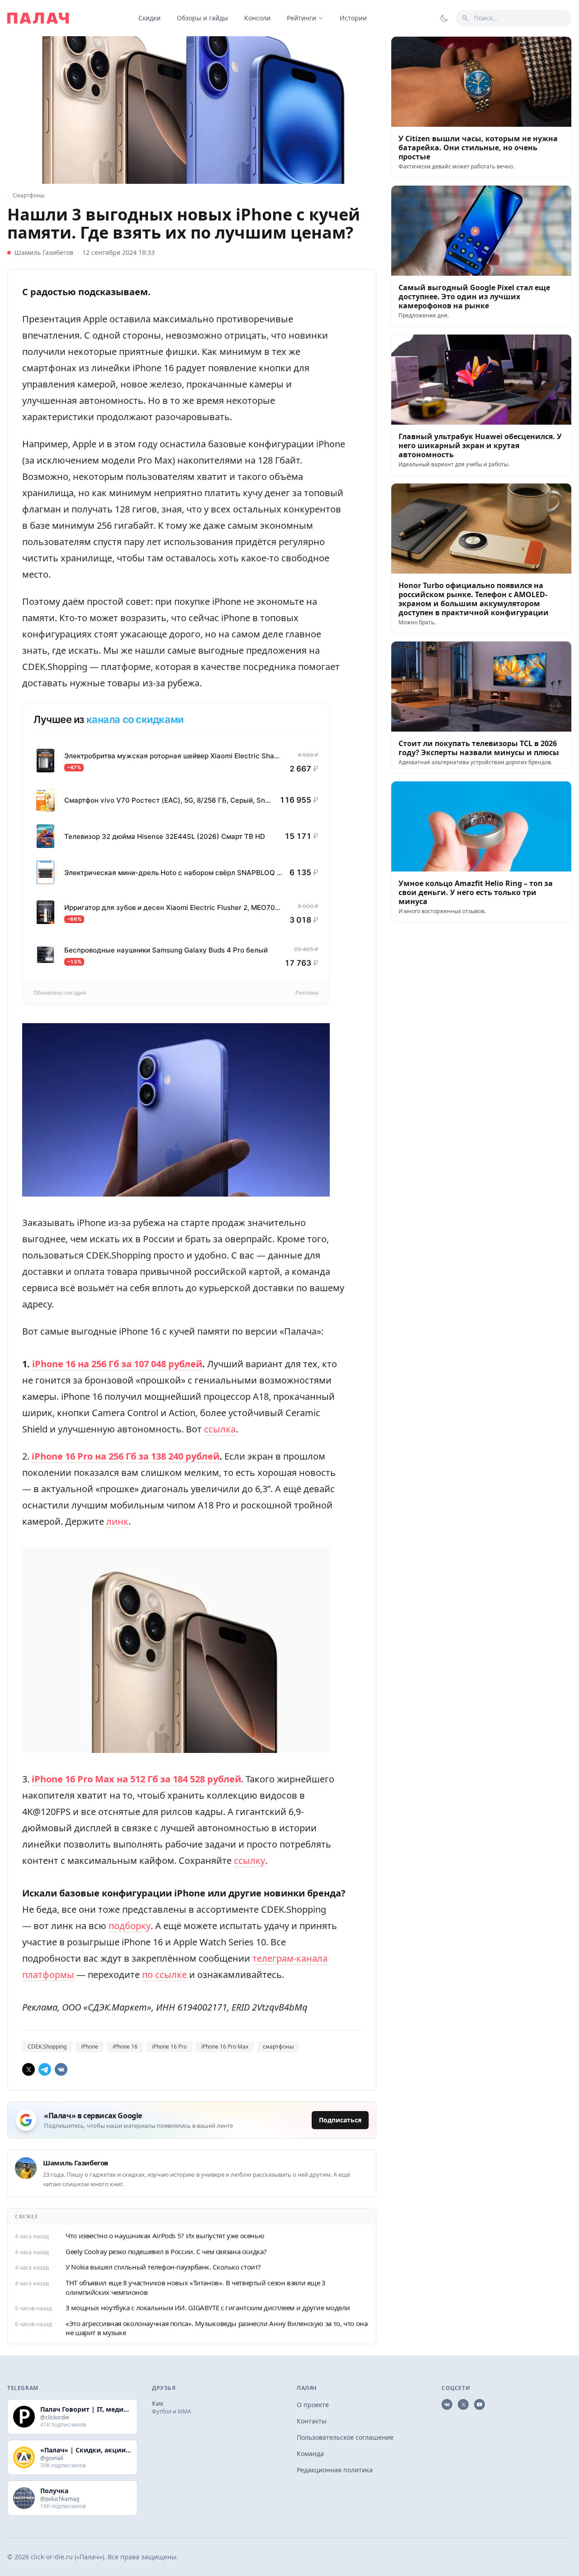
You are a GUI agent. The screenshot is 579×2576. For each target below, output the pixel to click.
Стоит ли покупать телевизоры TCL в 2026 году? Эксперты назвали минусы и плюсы (479, 748)
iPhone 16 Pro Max (225, 2047)
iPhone (90, 2047)
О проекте (313, 2405)
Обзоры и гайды (202, 18)
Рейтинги (301, 18)
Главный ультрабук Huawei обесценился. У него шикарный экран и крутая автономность (480, 445)
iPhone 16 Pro (169, 2047)
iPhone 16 (125, 2047)
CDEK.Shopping (47, 2047)
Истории (353, 18)
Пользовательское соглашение (345, 2437)
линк (117, 1521)
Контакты (312, 2421)
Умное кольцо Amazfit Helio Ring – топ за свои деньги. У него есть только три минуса (476, 892)
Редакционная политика (335, 2470)
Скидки (149, 18)
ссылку (249, 1860)
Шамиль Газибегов (44, 252)
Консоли (257, 18)
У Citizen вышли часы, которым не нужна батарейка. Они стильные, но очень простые (478, 148)
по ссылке (164, 1975)
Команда (310, 2454)
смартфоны (278, 2047)
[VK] (61, 2069)
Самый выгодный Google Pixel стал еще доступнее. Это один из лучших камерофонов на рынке (474, 297)
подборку (130, 1926)
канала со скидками (135, 719)
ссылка (220, 1429)
